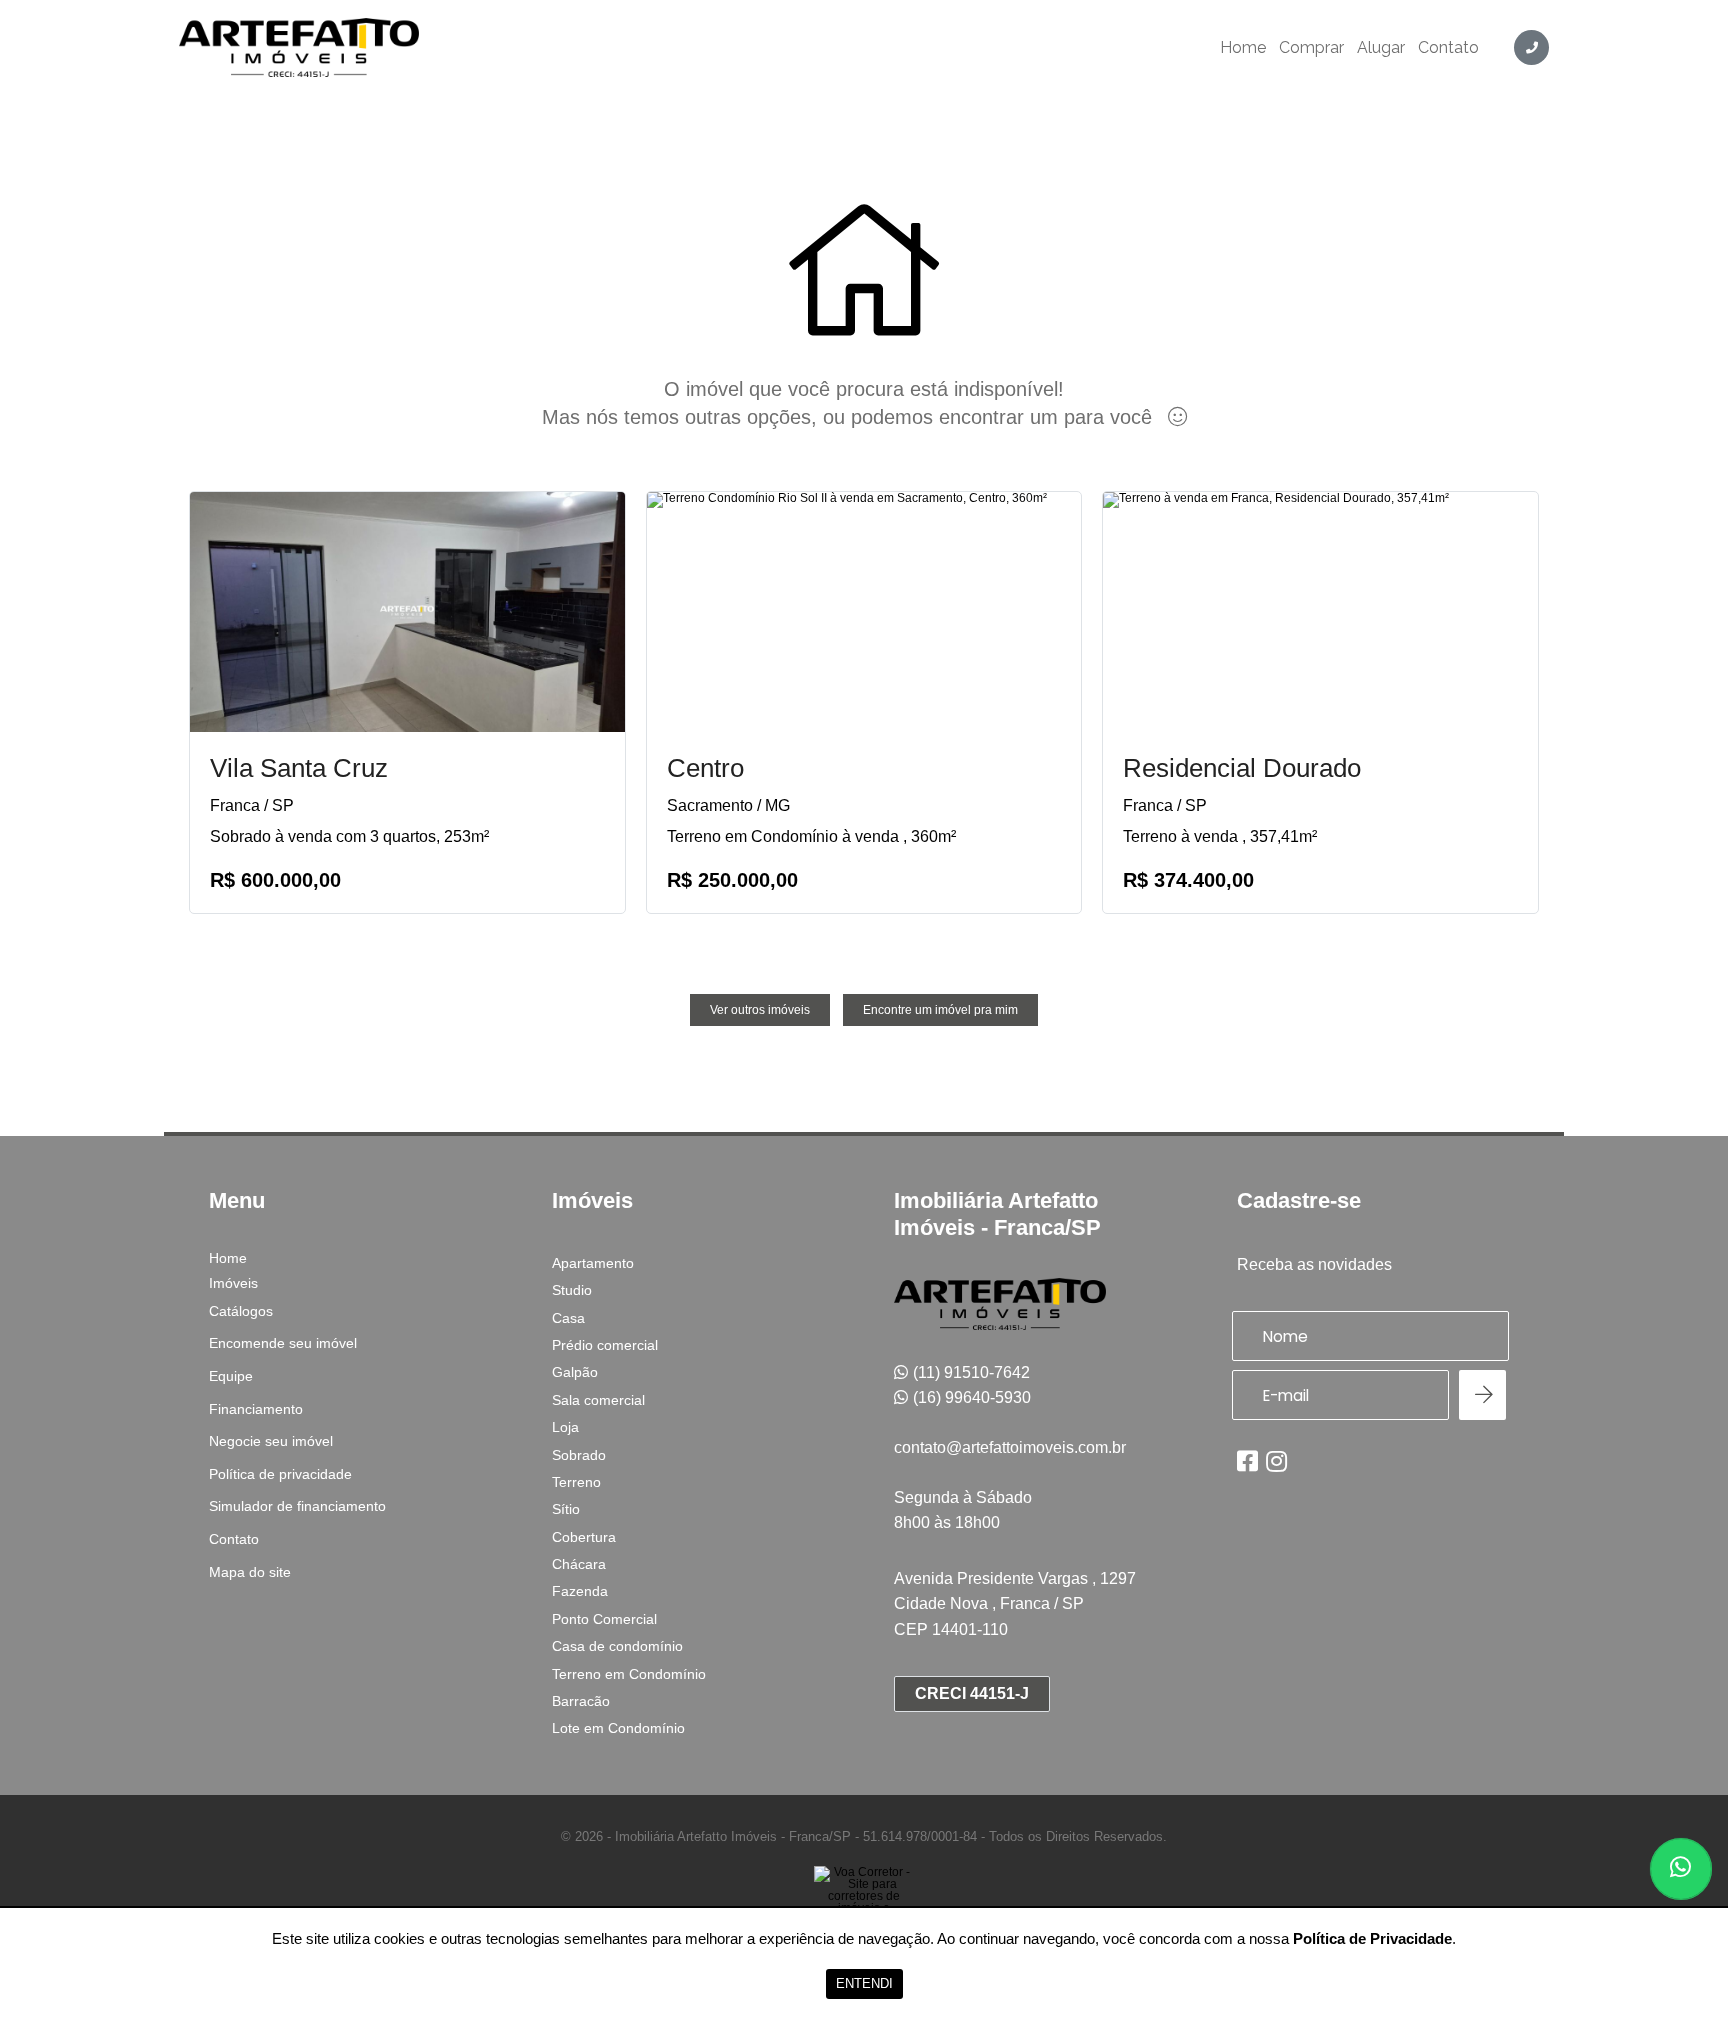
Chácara (579, 1564)
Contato (1448, 48)
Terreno (576, 1482)
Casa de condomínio (617, 1646)
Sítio (566, 1509)
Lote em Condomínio (618, 1728)
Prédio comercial (605, 1345)
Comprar (1311, 48)
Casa (568, 1318)
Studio (572, 1290)
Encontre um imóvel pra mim (940, 1010)
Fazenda (580, 1591)
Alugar (1381, 48)
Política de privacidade (280, 1474)
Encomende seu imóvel (283, 1343)
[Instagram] (1276, 1461)
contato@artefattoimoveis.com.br (1010, 1447)
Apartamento (593, 1263)
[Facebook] (1247, 1461)
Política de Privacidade (1372, 1938)
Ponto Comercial (604, 1619)
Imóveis (233, 1283)
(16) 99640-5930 (972, 1397)
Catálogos (241, 1311)
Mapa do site (250, 1572)
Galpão (575, 1372)
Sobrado (579, 1455)
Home (1243, 48)
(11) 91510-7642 (971, 1372)
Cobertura (584, 1537)
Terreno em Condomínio (629, 1674)
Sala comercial (598, 1400)
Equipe (231, 1376)
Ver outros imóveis (760, 1010)
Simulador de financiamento (297, 1506)
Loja (565, 1427)
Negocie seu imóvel (271, 1441)
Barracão (581, 1701)
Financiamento (256, 1409)
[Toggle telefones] (1531, 47)
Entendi (864, 1983)
